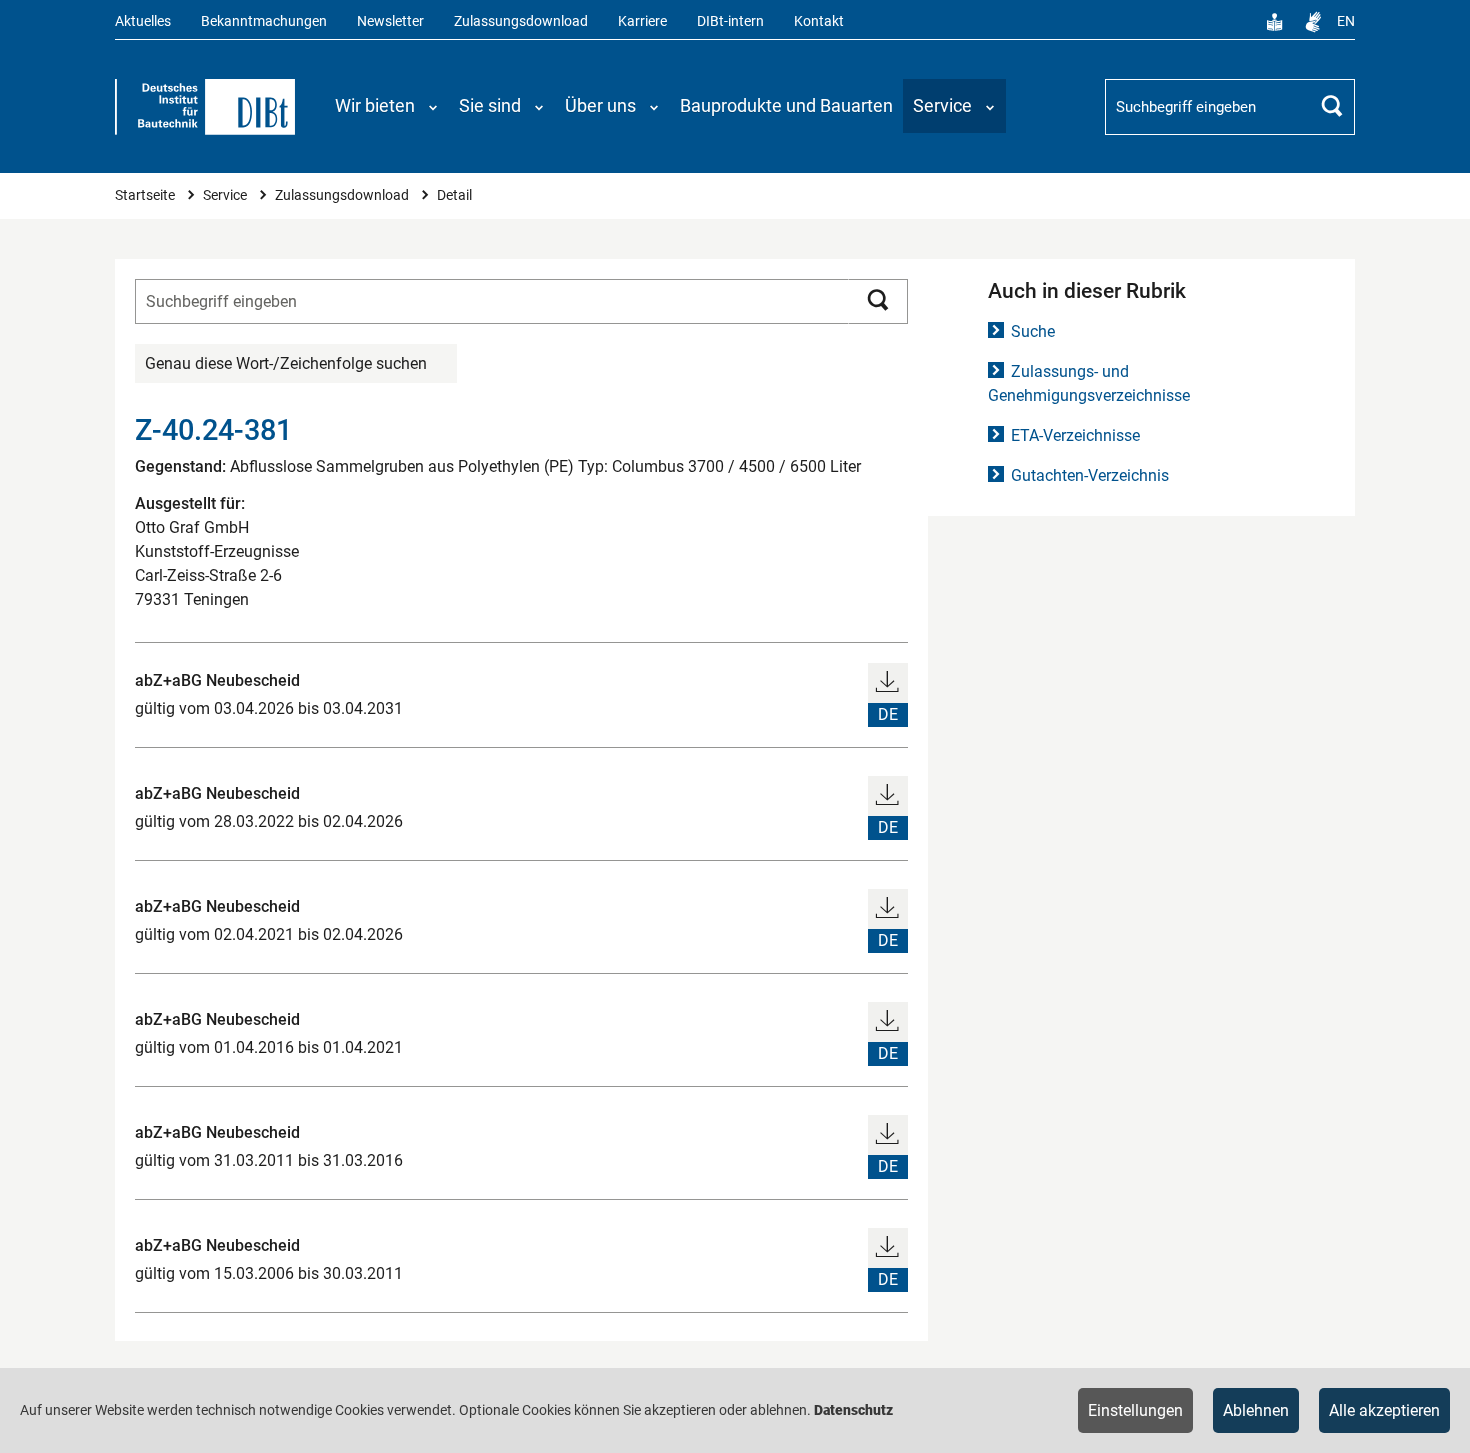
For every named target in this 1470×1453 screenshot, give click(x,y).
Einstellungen (1135, 1410)
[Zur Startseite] (205, 107)
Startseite (146, 195)
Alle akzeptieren (1384, 1410)
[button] (387, 106)
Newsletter (390, 21)
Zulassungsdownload (521, 21)
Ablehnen (1256, 1410)
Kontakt (819, 21)
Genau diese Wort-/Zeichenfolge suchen (286, 363)
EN (1346, 21)
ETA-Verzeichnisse (1075, 435)
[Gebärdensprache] (1313, 22)
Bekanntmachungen (264, 21)
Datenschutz (853, 1410)
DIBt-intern (730, 21)
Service (226, 195)
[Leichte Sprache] (1275, 22)
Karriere (642, 21)
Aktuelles (143, 21)
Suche (1033, 331)
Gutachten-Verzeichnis (1090, 475)
